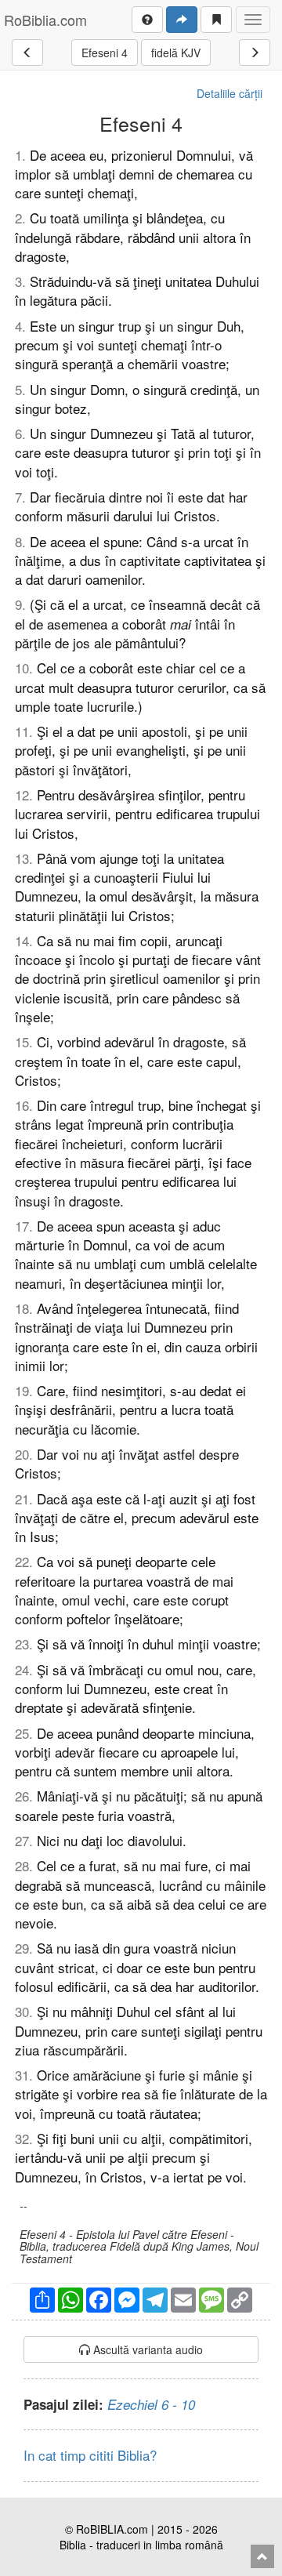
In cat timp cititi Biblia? (90, 2455)
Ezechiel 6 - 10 (151, 2404)
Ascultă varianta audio (146, 2349)
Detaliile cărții (230, 93)
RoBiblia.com (45, 20)
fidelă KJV (176, 53)
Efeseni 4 (105, 53)
